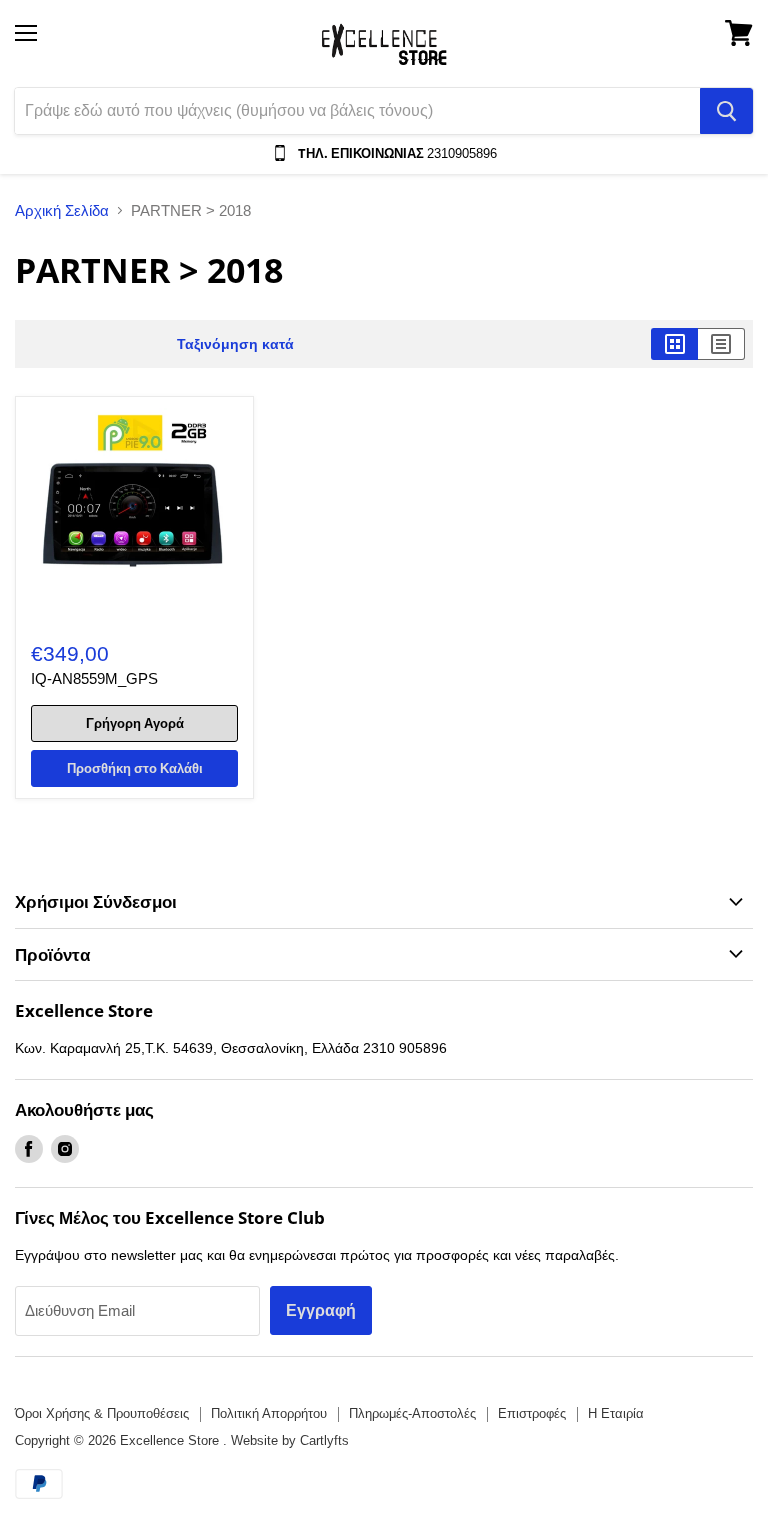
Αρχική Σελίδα (62, 210)
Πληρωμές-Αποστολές (412, 1413)
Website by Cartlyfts (290, 1440)
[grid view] (674, 344)
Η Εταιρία (616, 1413)
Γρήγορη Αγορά (135, 723)
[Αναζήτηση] (726, 111)
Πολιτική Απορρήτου (269, 1413)
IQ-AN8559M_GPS (94, 678)
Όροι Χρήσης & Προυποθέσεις (102, 1413)
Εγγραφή (321, 1310)
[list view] (721, 344)
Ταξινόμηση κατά (235, 344)
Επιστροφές (532, 1413)
